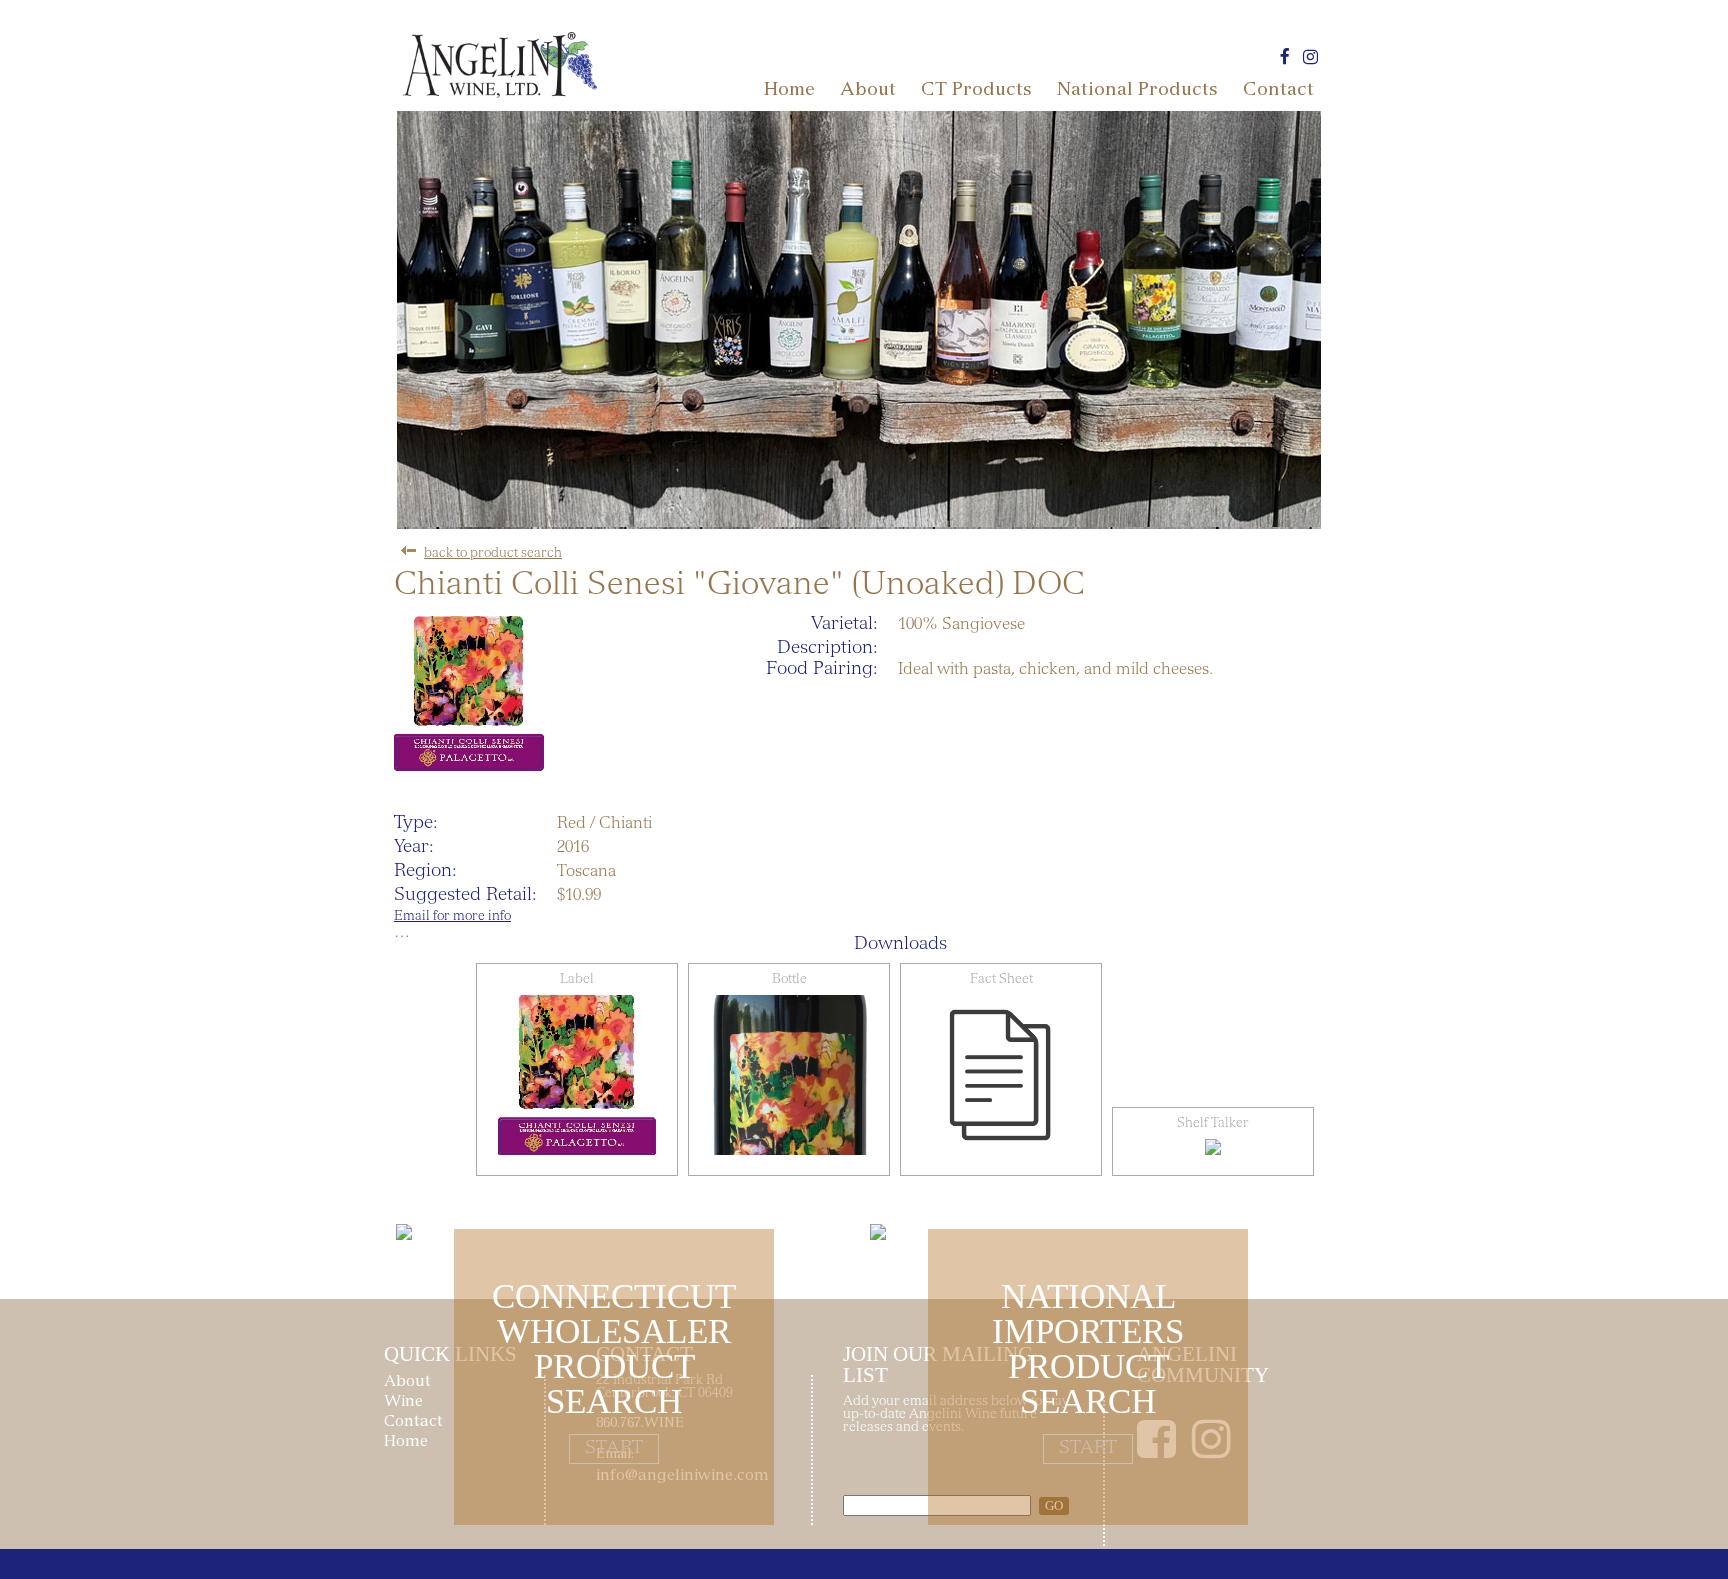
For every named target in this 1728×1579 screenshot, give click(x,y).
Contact (1278, 91)
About (868, 91)
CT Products (976, 91)
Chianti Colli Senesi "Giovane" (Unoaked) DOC (739, 587)
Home (789, 91)
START (614, 1449)
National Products (1137, 91)
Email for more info (452, 917)
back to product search (493, 554)
